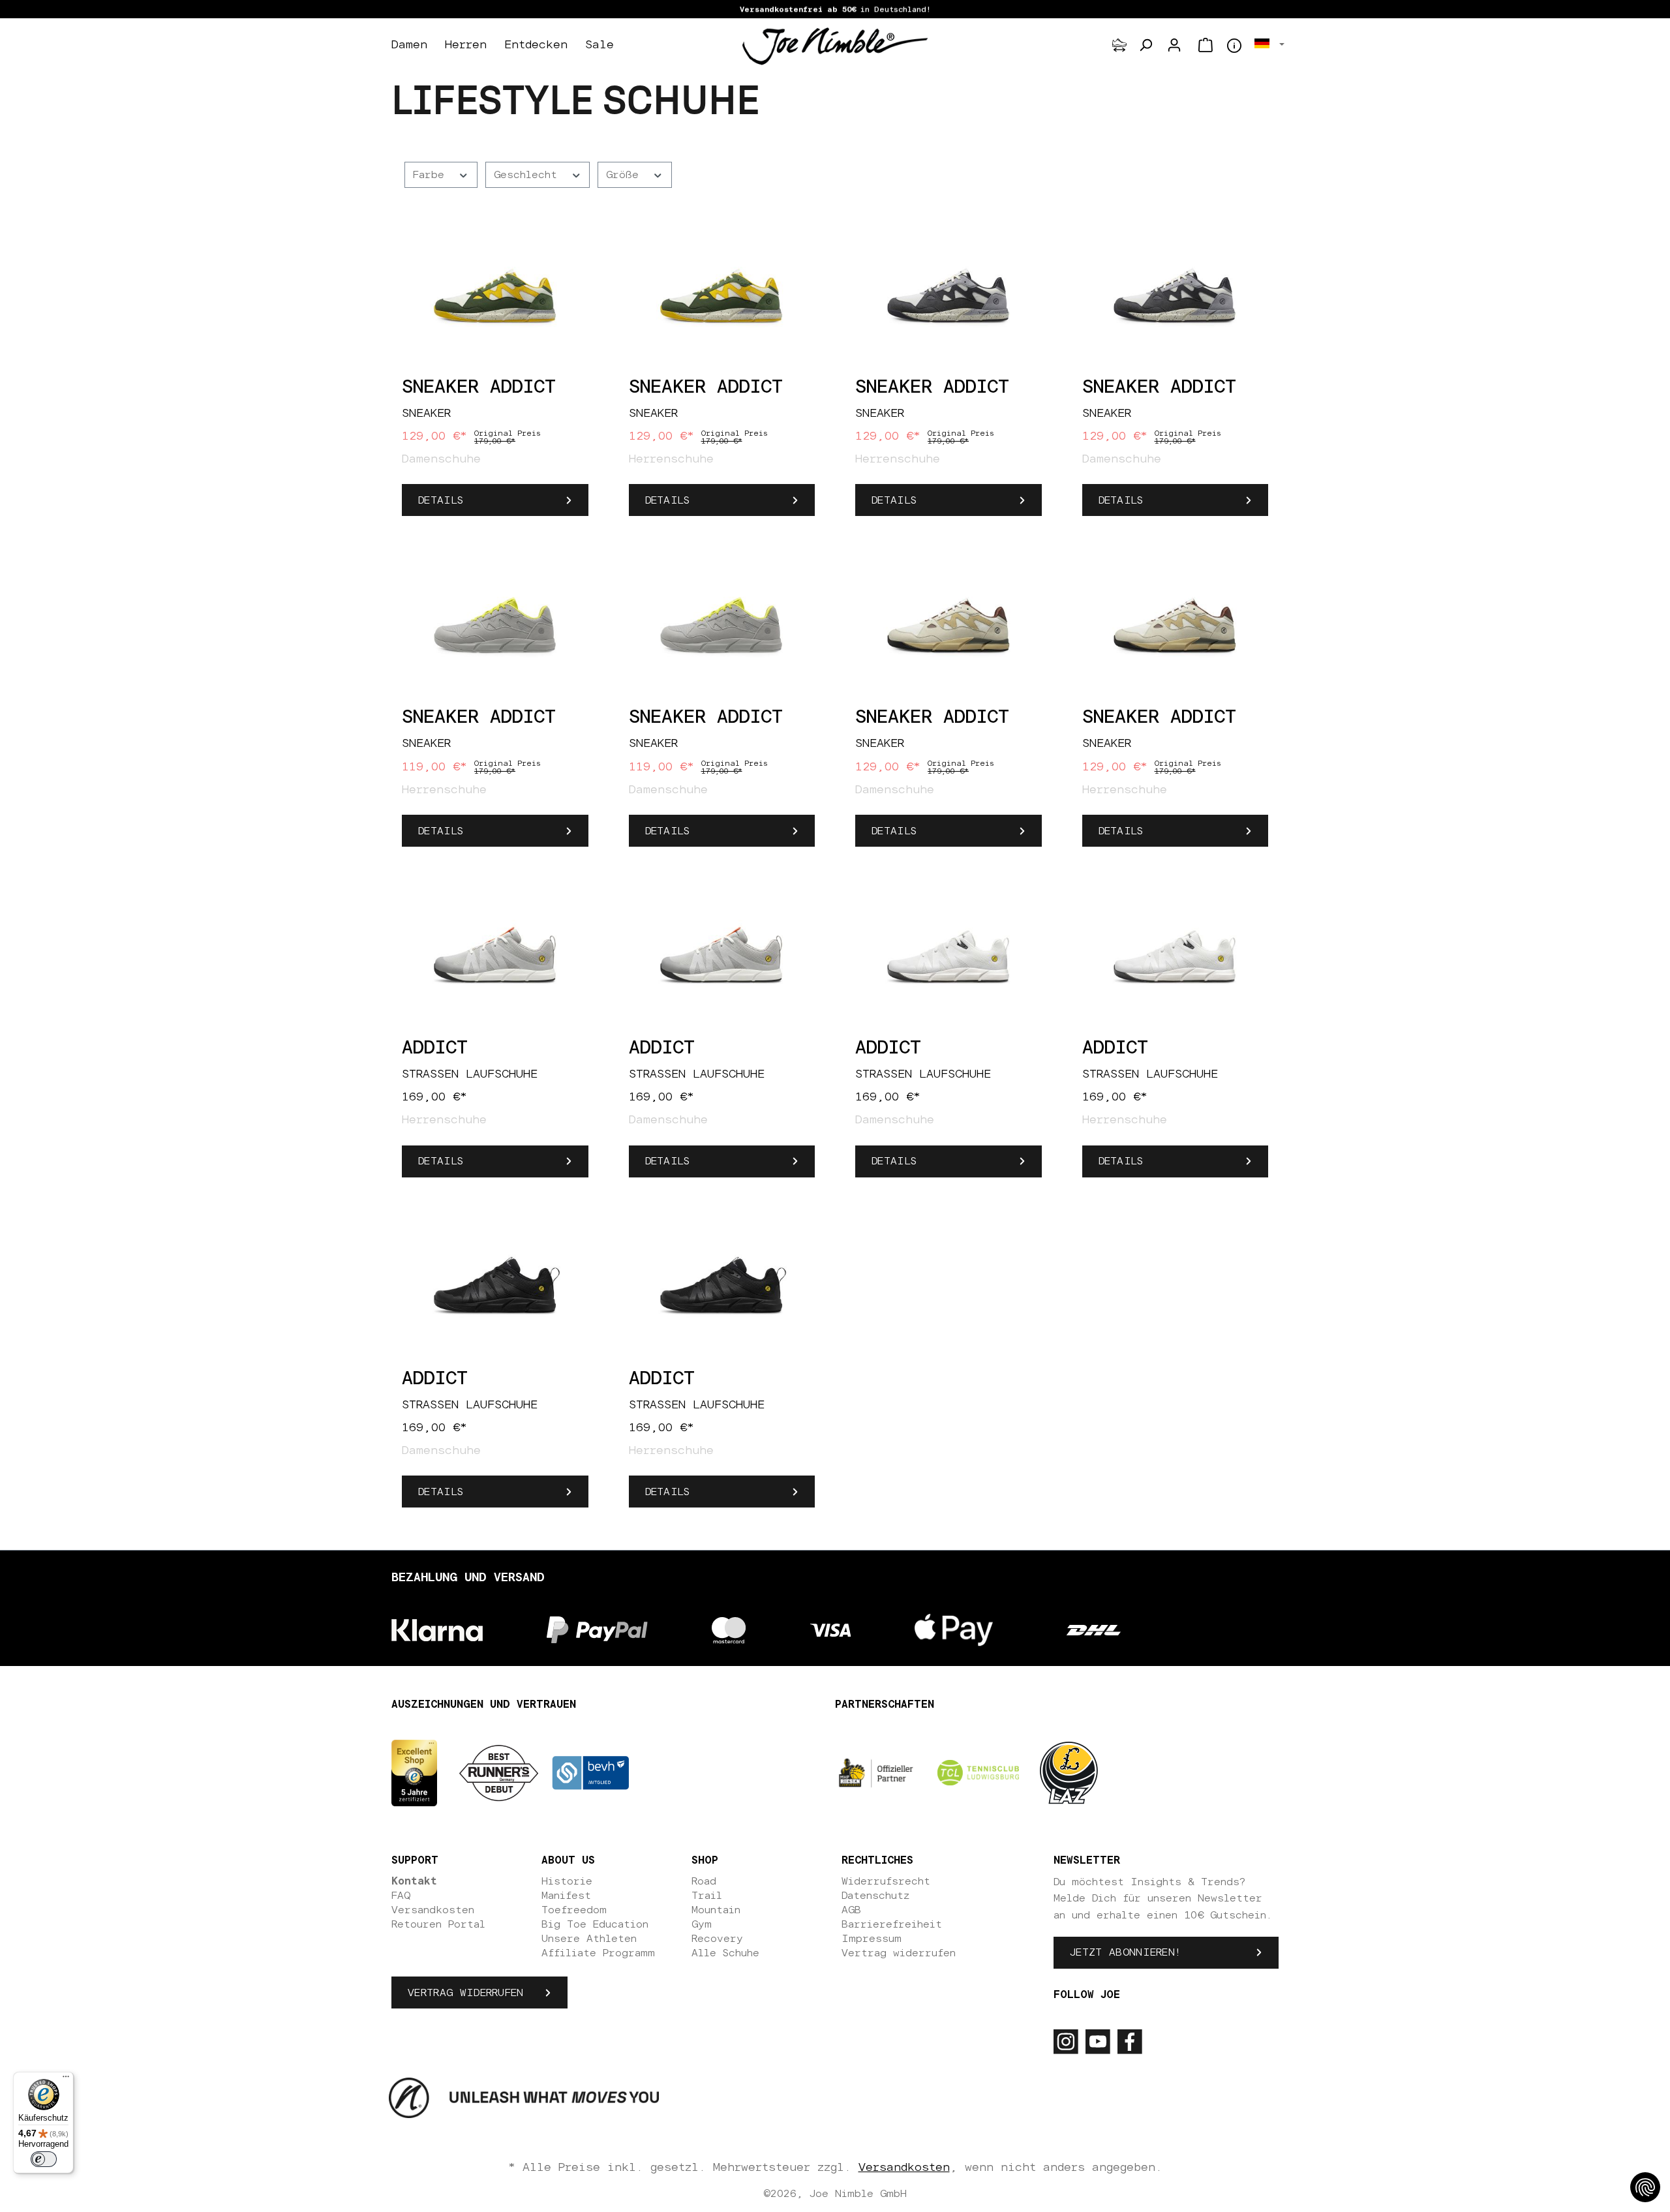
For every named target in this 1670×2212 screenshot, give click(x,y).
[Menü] (66, 2080)
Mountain (716, 1910)
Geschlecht (529, 175)
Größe (626, 175)
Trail (707, 1896)
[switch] (44, 2159)
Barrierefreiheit (892, 1924)
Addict (435, 1048)
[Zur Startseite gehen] (835, 46)
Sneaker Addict (479, 387)
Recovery (717, 1939)
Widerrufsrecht (886, 1881)
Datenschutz (875, 1896)
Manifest (566, 1896)
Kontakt (414, 1881)
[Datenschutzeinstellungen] (1645, 2187)
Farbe (432, 175)
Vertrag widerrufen (466, 1993)
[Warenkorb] (1206, 45)
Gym (702, 1924)
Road (704, 1881)
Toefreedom (574, 1910)
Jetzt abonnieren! (1125, 1952)
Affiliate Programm (598, 1953)
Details (441, 500)
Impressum (872, 1939)
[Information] (1234, 46)
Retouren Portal (438, 1924)
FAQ (401, 1896)
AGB (851, 1910)
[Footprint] (1119, 45)
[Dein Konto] (1174, 45)
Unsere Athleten (589, 1939)
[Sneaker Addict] (495, 295)
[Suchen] (1146, 45)
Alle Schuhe (725, 1953)
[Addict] (495, 956)
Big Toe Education (595, 1924)
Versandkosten (433, 1910)
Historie (567, 1881)
